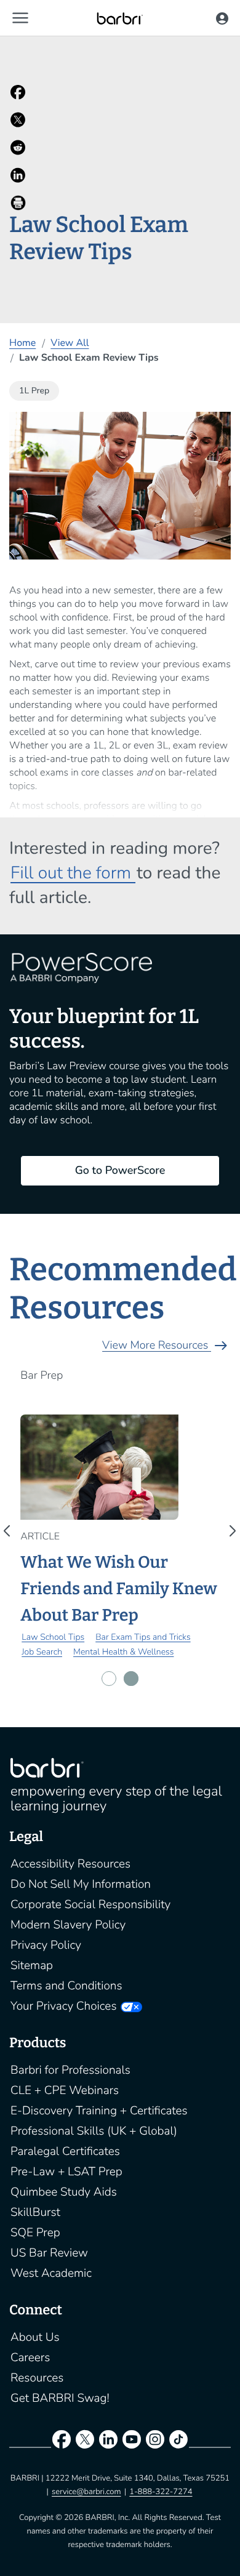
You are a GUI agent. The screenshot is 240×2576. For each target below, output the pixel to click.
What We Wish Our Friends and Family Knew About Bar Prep (118, 1589)
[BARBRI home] (120, 18)
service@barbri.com (86, 2492)
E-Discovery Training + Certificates (99, 2111)
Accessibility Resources (70, 1864)
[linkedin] (108, 2442)
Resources (37, 2378)
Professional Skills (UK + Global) (94, 2131)
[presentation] (10, 1531)
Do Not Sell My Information (81, 1884)
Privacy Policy (46, 1945)
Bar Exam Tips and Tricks (143, 1637)
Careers (30, 2357)
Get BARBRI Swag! (60, 2398)
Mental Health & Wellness (123, 1652)
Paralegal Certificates (65, 2151)
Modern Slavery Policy (68, 1925)
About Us (35, 2337)
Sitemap (32, 1965)
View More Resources (166, 1346)
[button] (20, 18)
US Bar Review (49, 2253)
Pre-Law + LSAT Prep (66, 2172)
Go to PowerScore (120, 1171)
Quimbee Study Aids (64, 2192)
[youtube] (132, 2442)
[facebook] (62, 2442)
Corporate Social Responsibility (90, 1904)
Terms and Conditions (66, 1986)
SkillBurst (35, 2212)
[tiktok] (178, 2442)
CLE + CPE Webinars (65, 2090)
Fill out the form (73, 873)
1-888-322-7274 (161, 2492)
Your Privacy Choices (63, 2006)
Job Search (42, 1652)
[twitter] (85, 2442)
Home (22, 343)
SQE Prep (35, 2233)
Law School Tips (53, 1637)
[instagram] (155, 2442)
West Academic (51, 2273)
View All (70, 343)
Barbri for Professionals (70, 2070)
